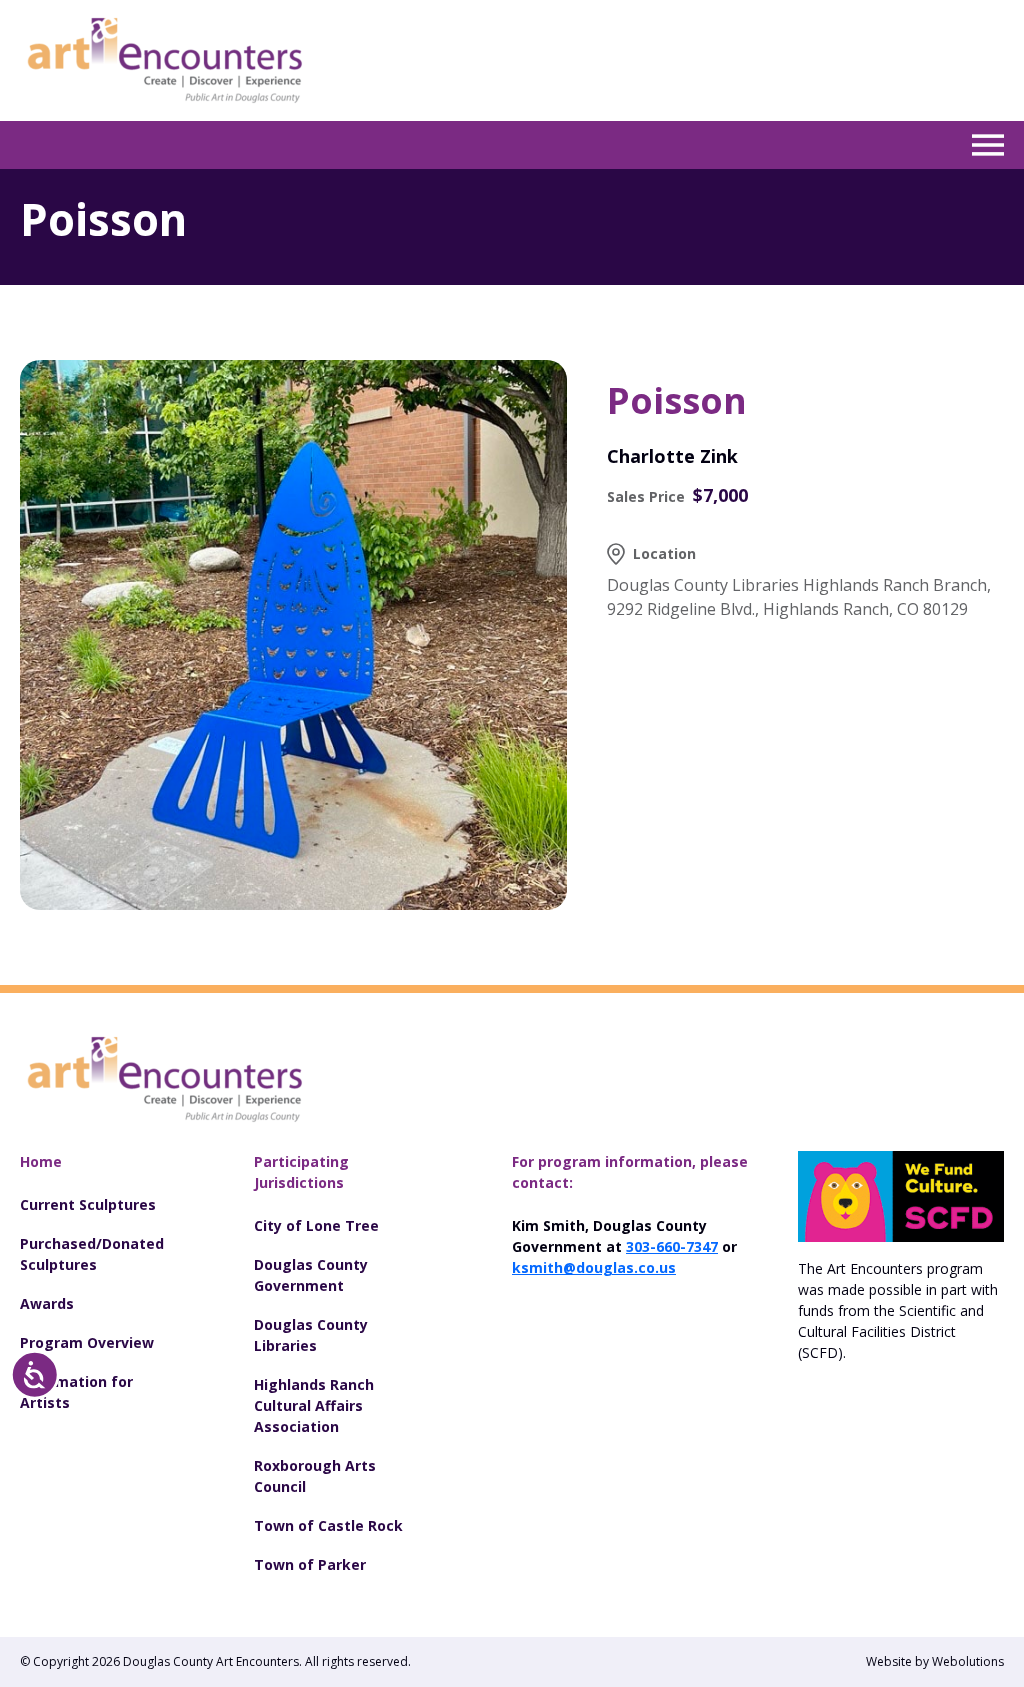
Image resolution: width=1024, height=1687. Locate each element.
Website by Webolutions (935, 1661)
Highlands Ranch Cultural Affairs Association (314, 1405)
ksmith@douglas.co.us (594, 1267)
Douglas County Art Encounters (211, 1661)
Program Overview (87, 1342)
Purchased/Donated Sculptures (92, 1254)
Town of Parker (310, 1564)
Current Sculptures (88, 1204)
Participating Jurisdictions (301, 1172)
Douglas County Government (311, 1275)
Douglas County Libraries (311, 1335)
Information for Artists (76, 1392)
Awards (47, 1303)
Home (41, 1161)
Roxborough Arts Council (315, 1476)
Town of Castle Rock (328, 1525)
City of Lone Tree (316, 1225)
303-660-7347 (672, 1246)
